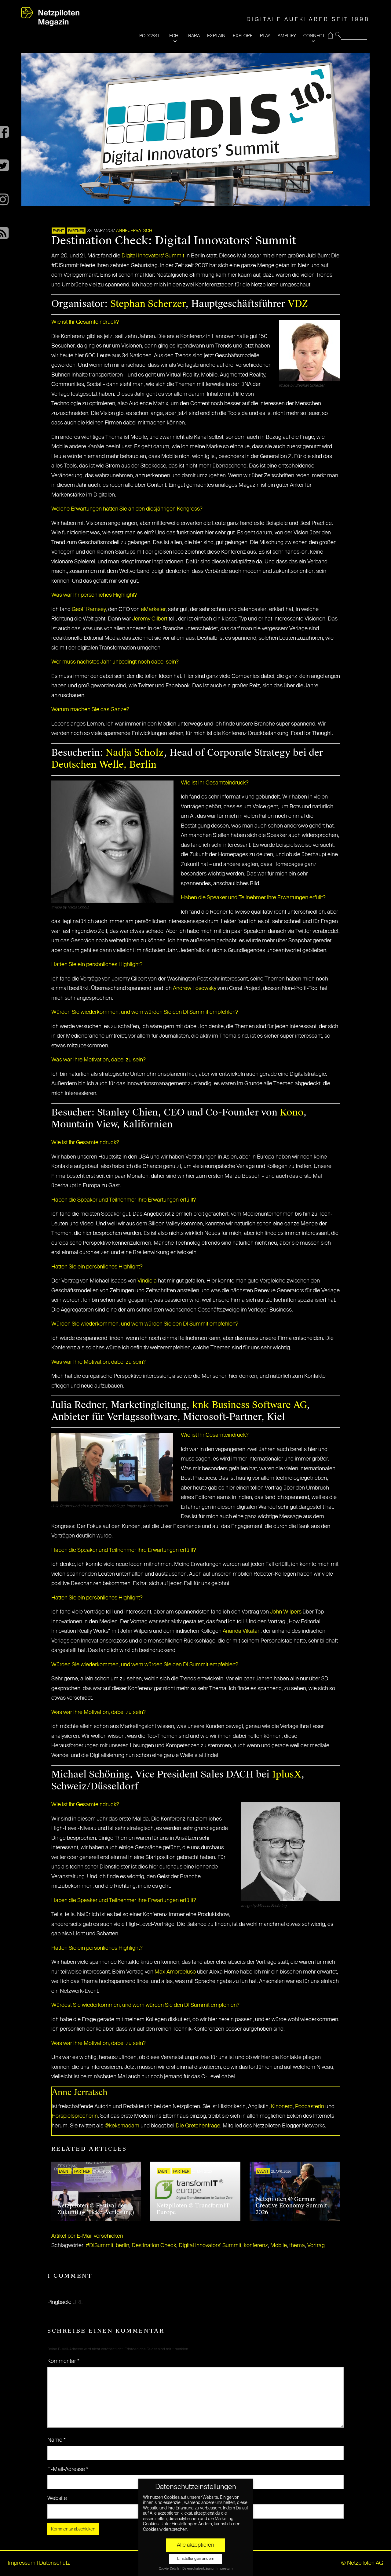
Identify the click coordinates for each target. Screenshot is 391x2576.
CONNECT (314, 36)
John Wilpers (286, 1612)
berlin (122, 2246)
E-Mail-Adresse (68, 2469)
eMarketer (153, 609)
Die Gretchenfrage (198, 2126)
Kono (292, 1112)
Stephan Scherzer (148, 304)
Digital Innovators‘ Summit (153, 256)
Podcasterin (310, 2107)
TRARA (193, 36)
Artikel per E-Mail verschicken (87, 2236)
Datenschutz (55, 2563)
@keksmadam (122, 2126)
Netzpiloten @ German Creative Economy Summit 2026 (291, 2206)
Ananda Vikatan (242, 1631)
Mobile (279, 2246)
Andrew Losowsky (195, 988)
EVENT (58, 231)
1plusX (287, 1774)
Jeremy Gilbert (150, 619)
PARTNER (76, 231)
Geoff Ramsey (89, 609)
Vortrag (316, 2246)
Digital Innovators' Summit (210, 2246)
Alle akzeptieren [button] (195, 2545)
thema (297, 2246)
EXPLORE (243, 36)
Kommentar (63, 2361)
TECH (173, 36)
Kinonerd (282, 2107)
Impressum (22, 2563)
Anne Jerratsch (134, 231)
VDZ (298, 304)
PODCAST (149, 36)
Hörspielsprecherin (75, 2116)
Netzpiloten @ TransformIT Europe (193, 2209)
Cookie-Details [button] (169, 2569)
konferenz (256, 2246)
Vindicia (147, 1281)
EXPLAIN (216, 36)
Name (57, 2440)
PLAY (265, 36)
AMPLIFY (287, 36)
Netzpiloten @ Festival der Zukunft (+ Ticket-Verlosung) (96, 2209)
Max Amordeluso (175, 1972)
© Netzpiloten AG (362, 2563)
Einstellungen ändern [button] (196, 2559)
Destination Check (154, 2246)
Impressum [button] (225, 2569)
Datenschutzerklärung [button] (198, 2569)
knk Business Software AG (249, 1405)
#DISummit (100, 2246)
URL (78, 2302)
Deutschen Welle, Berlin (104, 764)
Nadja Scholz (135, 753)
